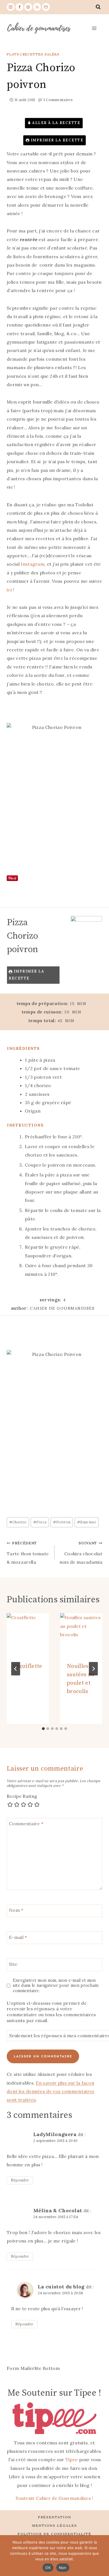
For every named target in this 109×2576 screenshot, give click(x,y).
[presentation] (28, 1634)
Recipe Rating (22, 1796)
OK (48, 2568)
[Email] (46, 7)
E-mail (18, 1937)
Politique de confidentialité (54, 2534)
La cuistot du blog (61, 2287)
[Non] (102, 2556)
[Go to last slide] (16, 1669)
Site (13, 1964)
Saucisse (87, 1522)
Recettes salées (41, 54)
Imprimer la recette (56, 140)
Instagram (33, 564)
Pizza (40, 1522)
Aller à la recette (56, 123)
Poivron (62, 1522)
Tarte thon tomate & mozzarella (28, 1553)
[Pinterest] (28, 7)
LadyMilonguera (55, 2134)
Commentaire (26, 1824)
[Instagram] (11, 7)
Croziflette (28, 1666)
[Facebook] (20, 7)
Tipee (72, 2460)
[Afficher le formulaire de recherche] (98, 7)
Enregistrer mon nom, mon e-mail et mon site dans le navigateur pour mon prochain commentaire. (56, 1986)
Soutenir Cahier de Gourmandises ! (54, 2498)
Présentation (55, 2517)
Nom (16, 1910)
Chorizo (18, 1522)
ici (9, 590)
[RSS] (37, 7)
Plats (13, 54)
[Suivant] (93, 1669)
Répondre (20, 2180)
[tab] (43, 1729)
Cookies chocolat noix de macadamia (81, 1553)
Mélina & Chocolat (58, 2210)
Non (63, 2568)
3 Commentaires (58, 100)
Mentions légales (55, 2525)
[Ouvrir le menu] (94, 28)
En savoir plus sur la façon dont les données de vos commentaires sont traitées (51, 2091)
